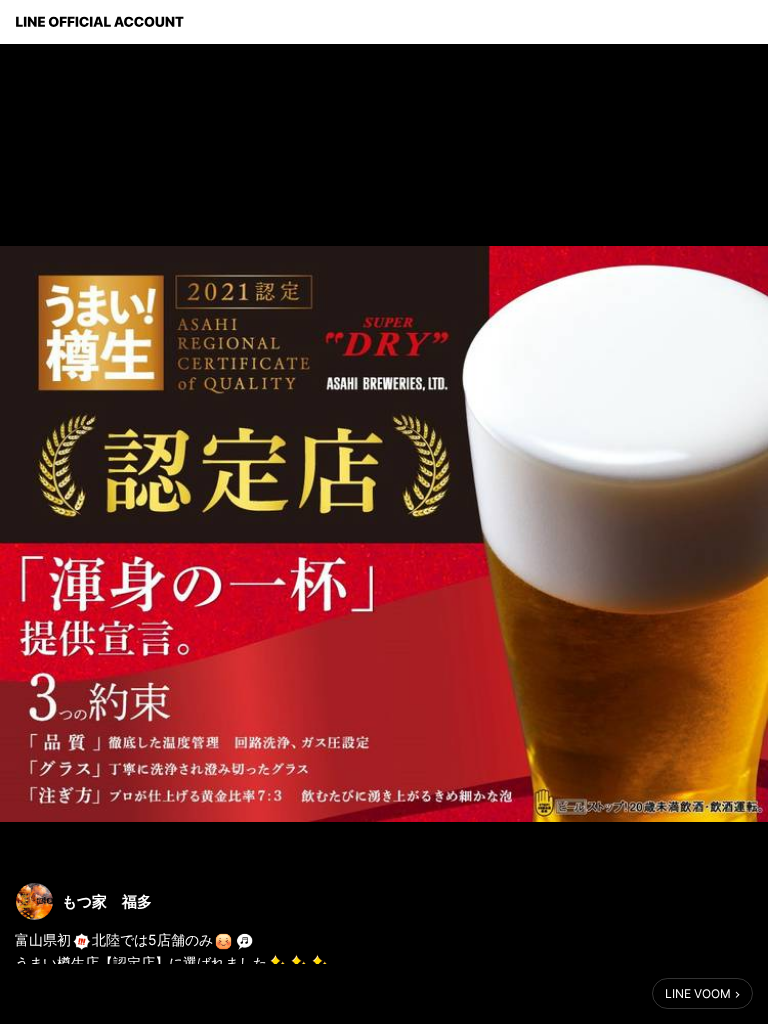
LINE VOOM (698, 993)
